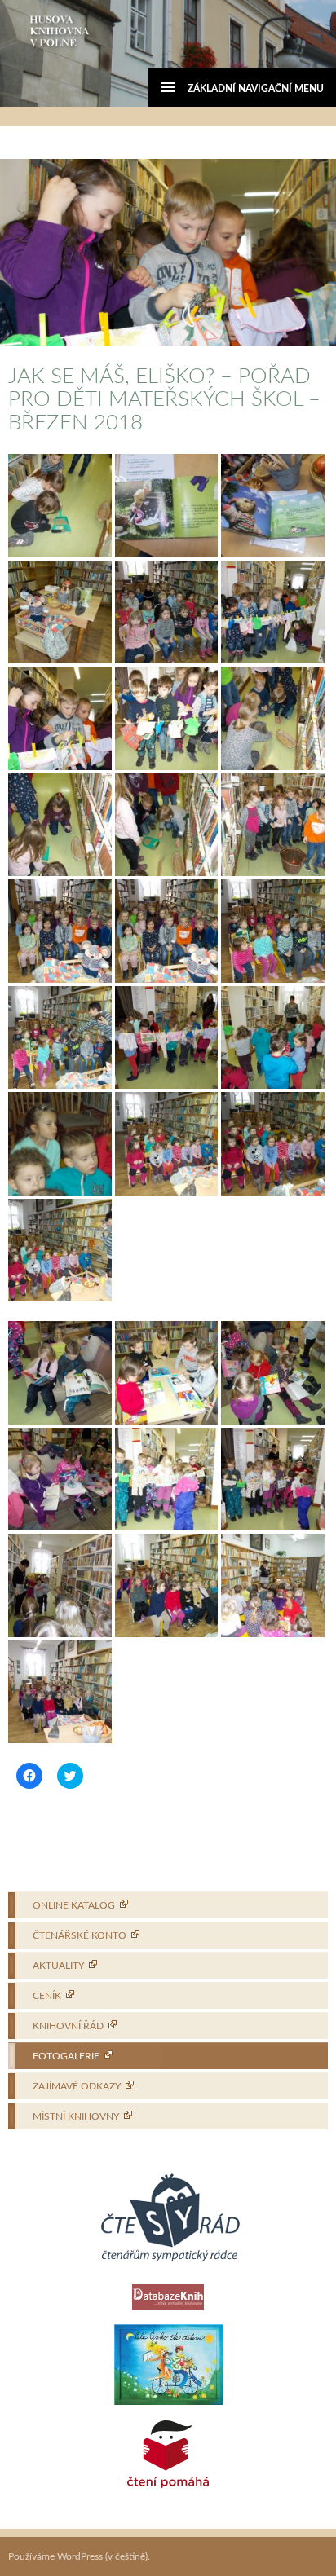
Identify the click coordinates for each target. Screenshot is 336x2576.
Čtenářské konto (80, 1935)
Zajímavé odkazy (77, 2086)
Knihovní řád (68, 2026)
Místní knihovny (76, 2116)
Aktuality (58, 1966)
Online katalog (74, 1905)
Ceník (47, 1996)
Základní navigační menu (256, 89)
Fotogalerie (66, 2056)
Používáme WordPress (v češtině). (79, 2556)
